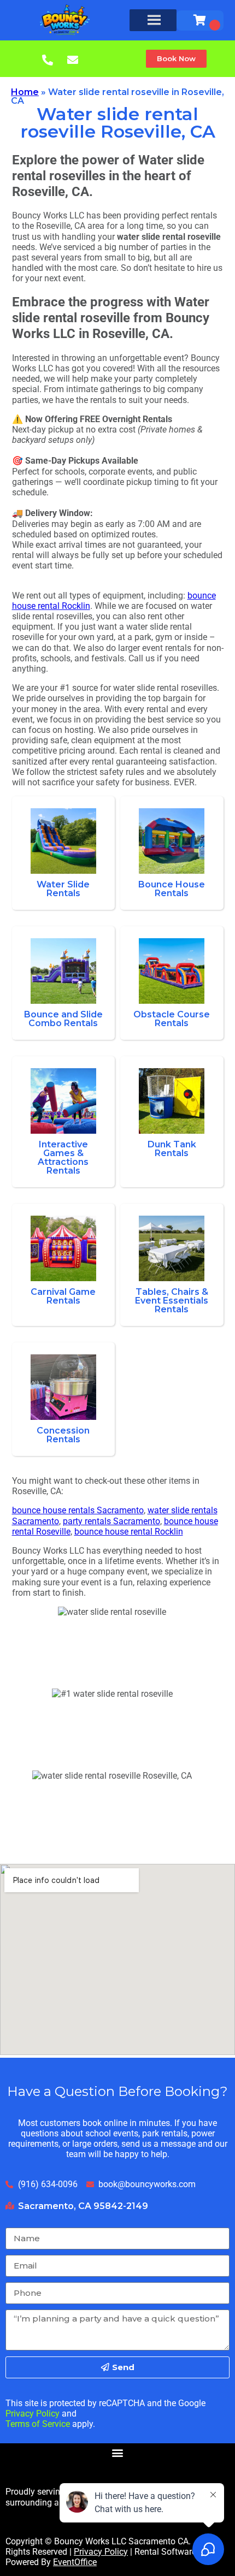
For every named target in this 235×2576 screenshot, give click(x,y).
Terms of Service (38, 2424)
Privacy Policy (33, 2414)
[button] (176, 59)
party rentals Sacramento (111, 1521)
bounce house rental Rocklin (129, 1532)
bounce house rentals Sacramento (78, 1510)
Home (25, 92)
